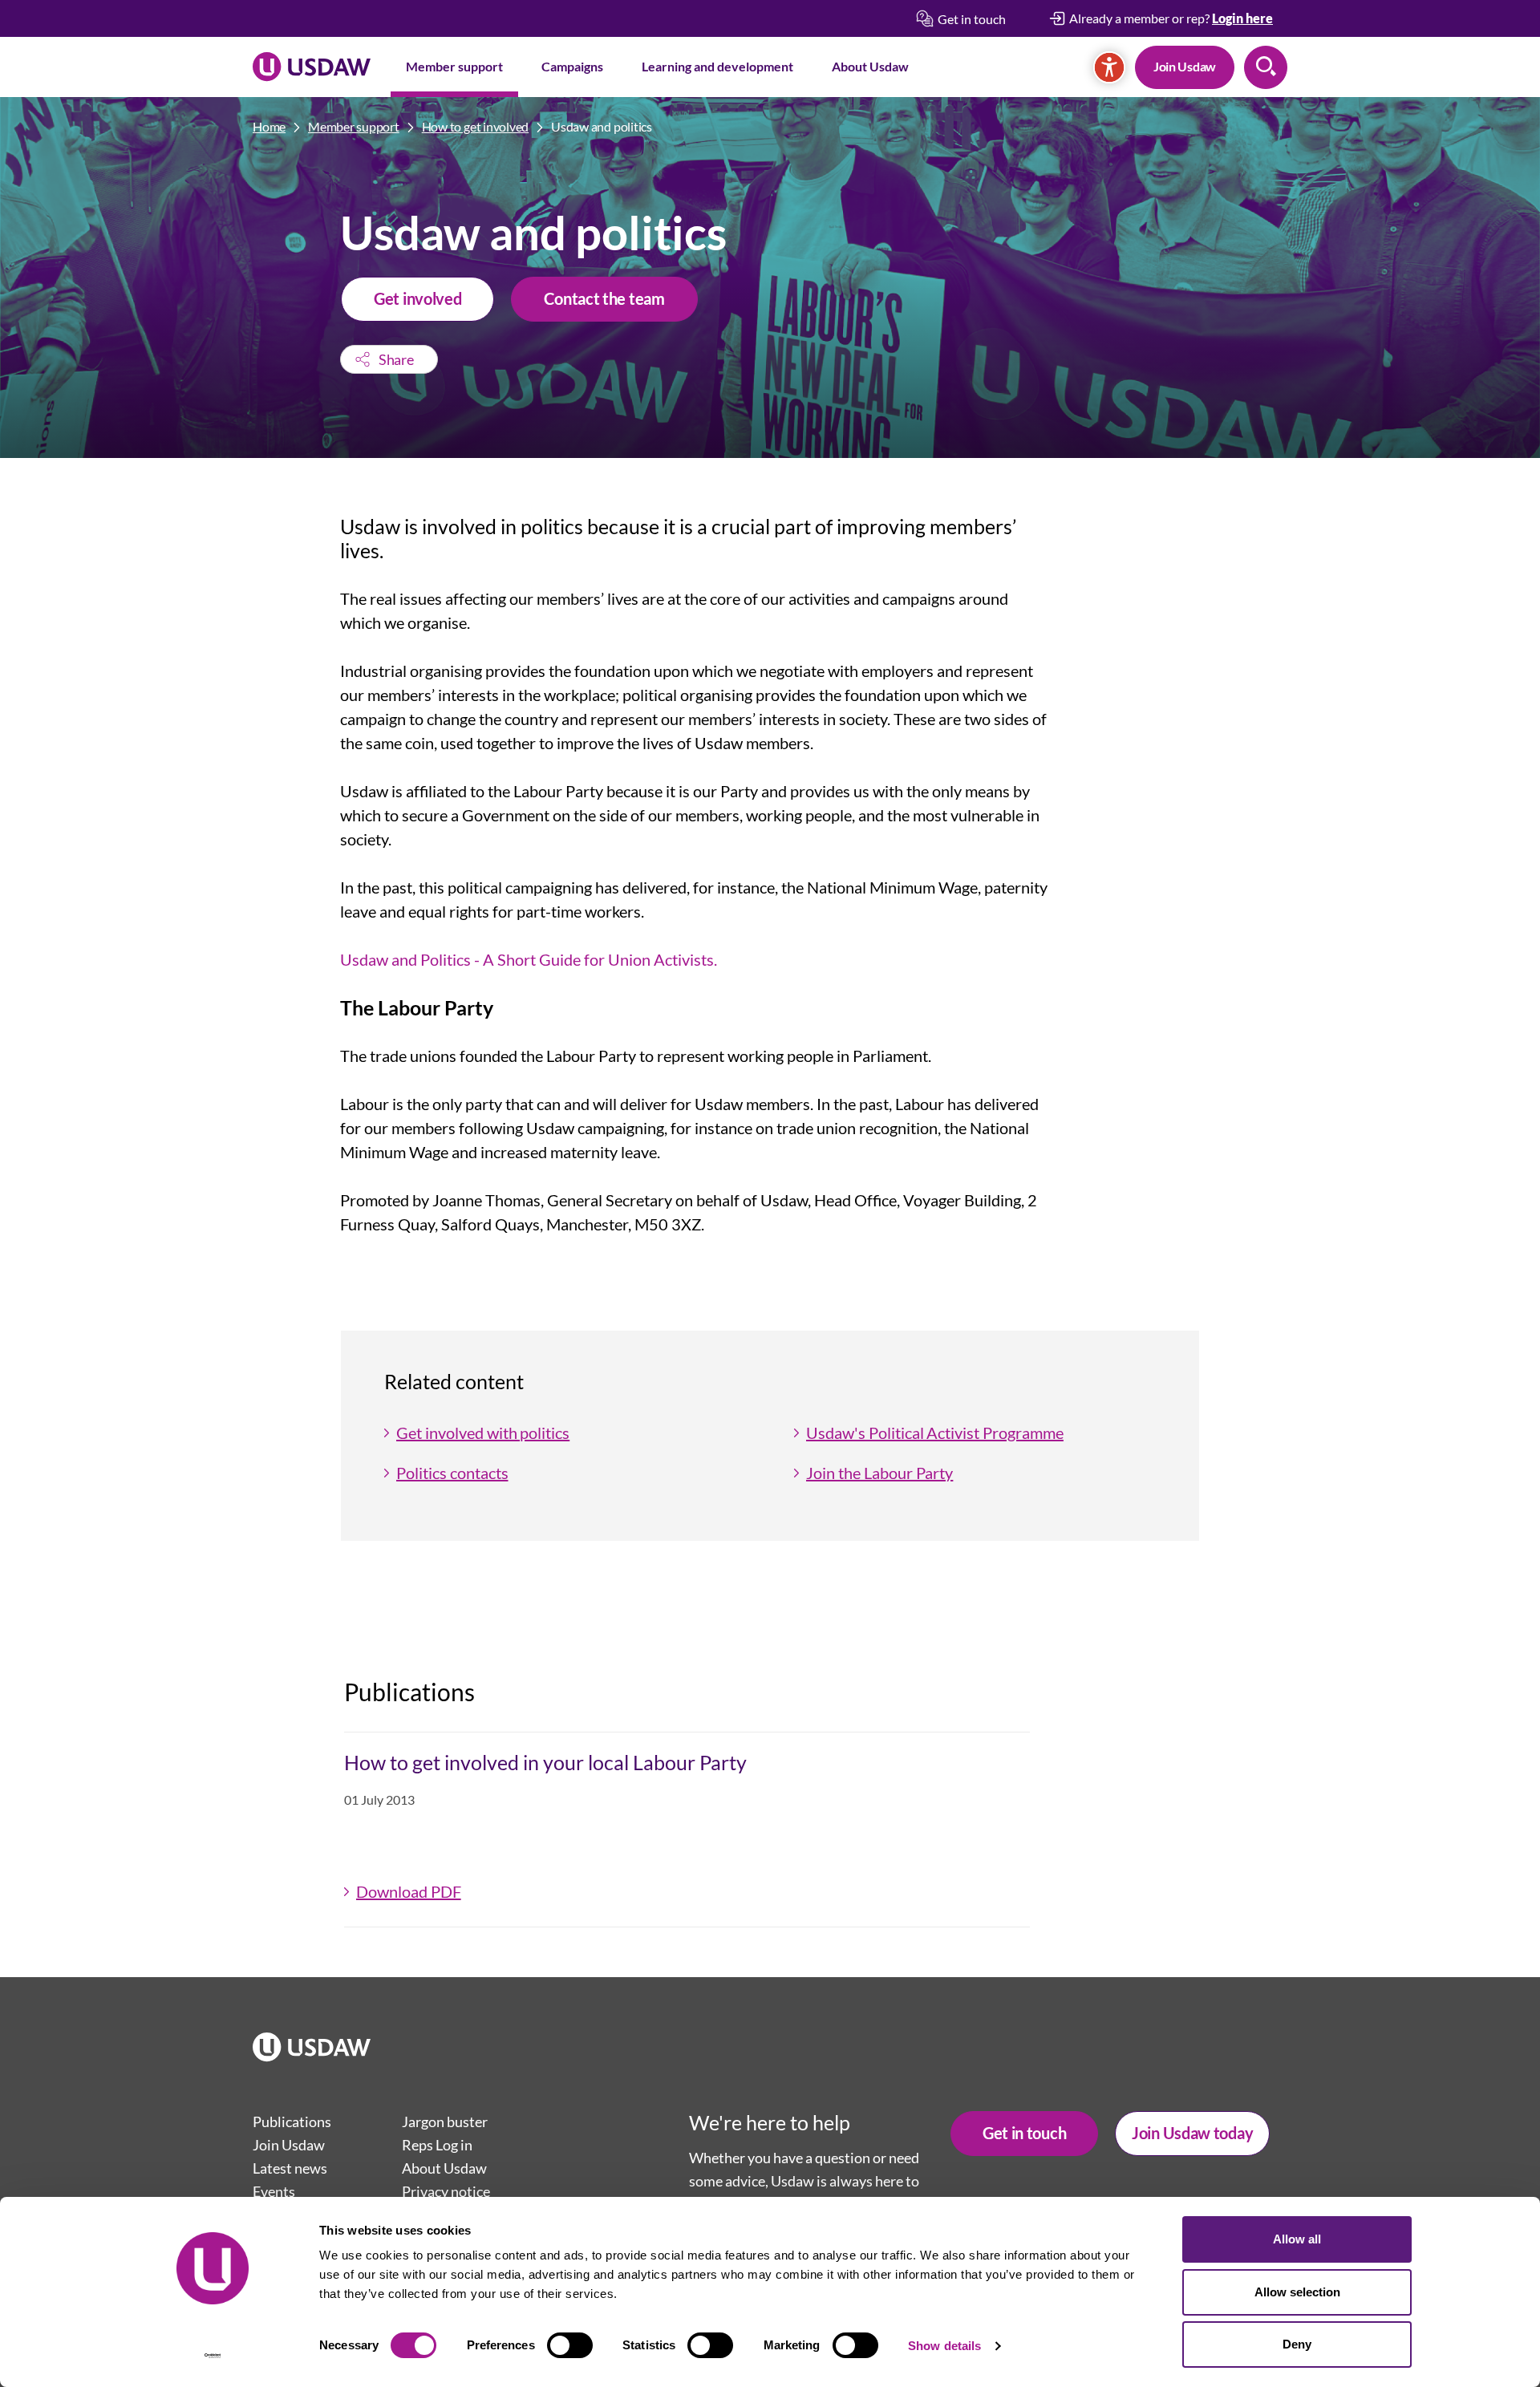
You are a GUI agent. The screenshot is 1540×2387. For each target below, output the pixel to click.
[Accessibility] (1109, 67)
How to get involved (475, 126)
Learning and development (717, 66)
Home (269, 126)
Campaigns (572, 66)
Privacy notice (446, 2191)
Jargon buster (445, 2122)
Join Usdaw (1185, 66)
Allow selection (1297, 2292)
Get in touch (1024, 2133)
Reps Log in (437, 2145)
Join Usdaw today (1192, 2133)
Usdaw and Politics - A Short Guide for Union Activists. (529, 959)
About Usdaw (870, 66)
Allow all (1297, 2239)
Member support (454, 66)
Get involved (417, 298)
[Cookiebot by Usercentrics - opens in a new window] (213, 2356)
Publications (292, 2122)
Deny (1297, 2344)
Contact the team (604, 298)
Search (1266, 67)
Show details (944, 2346)
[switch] (570, 2345)
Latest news (290, 2168)
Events (274, 2191)
